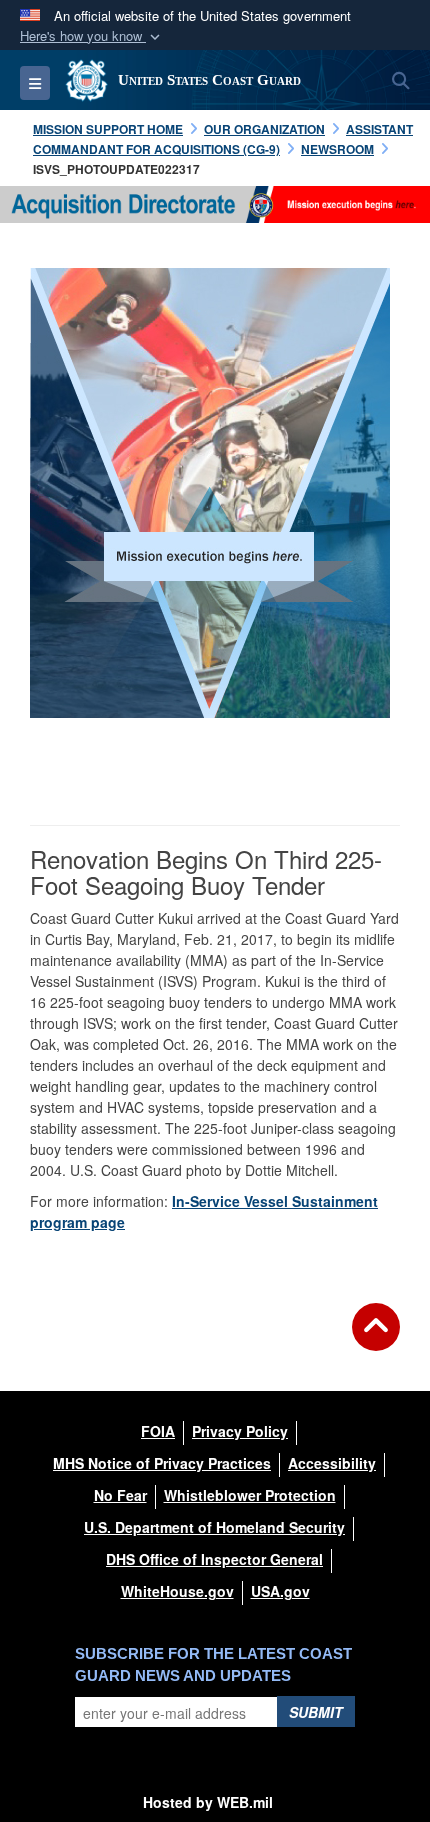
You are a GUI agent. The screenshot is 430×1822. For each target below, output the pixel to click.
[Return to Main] (376, 1339)
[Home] (215, 203)
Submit (316, 1712)
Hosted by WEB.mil (208, 1802)
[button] (92, 36)
